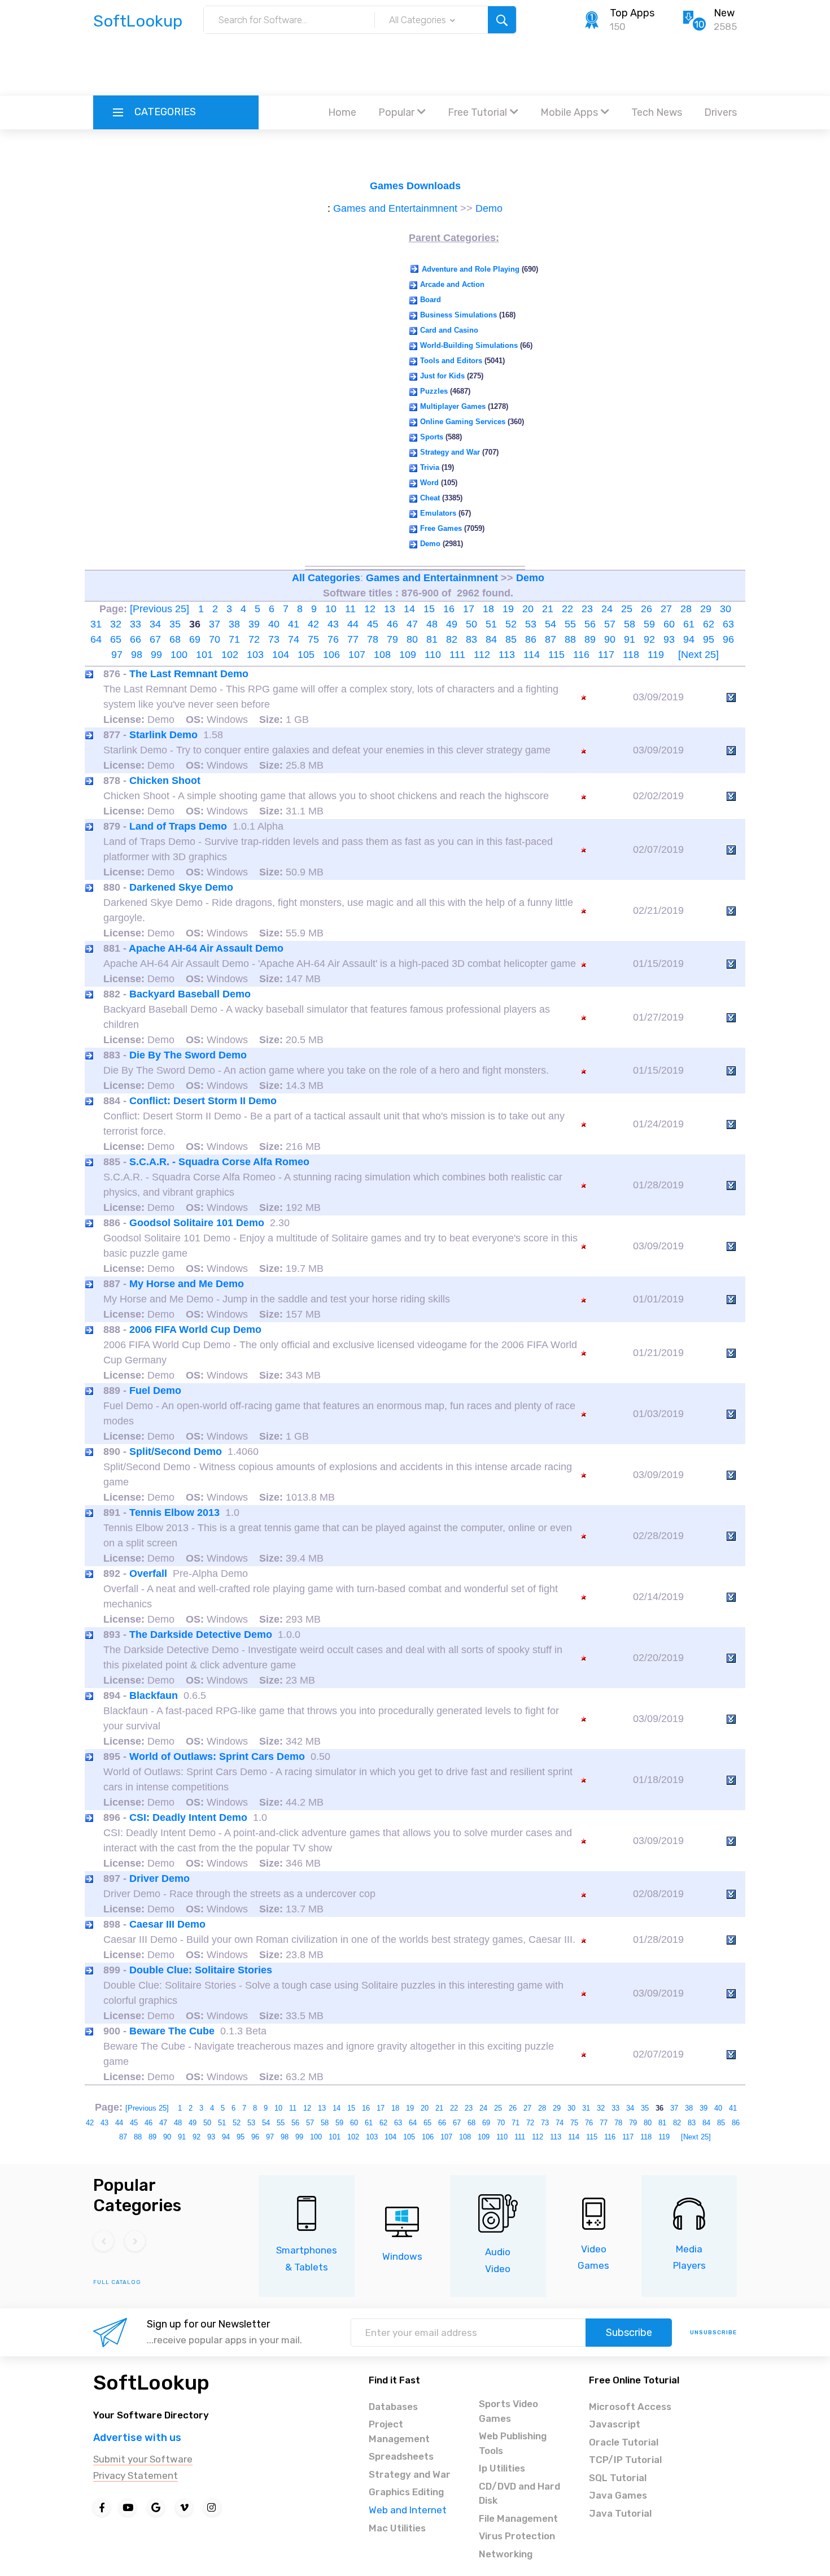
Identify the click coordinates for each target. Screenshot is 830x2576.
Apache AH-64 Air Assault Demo (206, 948)
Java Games (618, 2495)
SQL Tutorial (618, 2478)
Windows (402, 2256)
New (724, 13)
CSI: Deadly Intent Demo (188, 1817)
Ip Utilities (502, 2468)
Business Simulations (458, 315)
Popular (396, 112)
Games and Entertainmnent (395, 208)
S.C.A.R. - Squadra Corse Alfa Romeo (219, 1162)
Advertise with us (137, 2438)
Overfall (148, 1574)
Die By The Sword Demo (188, 1055)
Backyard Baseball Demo (190, 994)
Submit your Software (143, 2459)
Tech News (657, 112)
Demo (489, 208)
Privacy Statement (136, 2475)
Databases (393, 2407)
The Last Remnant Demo (189, 674)
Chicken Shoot (165, 781)
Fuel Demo (155, 1391)
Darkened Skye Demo (181, 887)
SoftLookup (151, 2383)
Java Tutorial (620, 2513)
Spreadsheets (401, 2456)
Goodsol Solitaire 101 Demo (197, 1223)
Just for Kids (442, 376)
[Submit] (502, 20)
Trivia (430, 467)
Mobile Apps (569, 112)
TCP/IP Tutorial (625, 2460)
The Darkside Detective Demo (201, 1634)
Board (431, 300)
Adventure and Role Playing (471, 269)
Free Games (441, 528)
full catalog (117, 2282)
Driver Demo (160, 1878)
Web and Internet (408, 2510)
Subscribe (629, 2333)
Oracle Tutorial (624, 2442)
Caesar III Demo (167, 1924)
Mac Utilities (397, 2528)
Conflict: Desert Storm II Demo (203, 1101)
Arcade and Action (452, 284)
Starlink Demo (163, 735)
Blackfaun (154, 1695)
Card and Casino (449, 330)
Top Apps (632, 13)
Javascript (615, 2424)
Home (342, 112)
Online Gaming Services (463, 422)
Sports (432, 437)
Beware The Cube (172, 2031)
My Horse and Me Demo (187, 1284)
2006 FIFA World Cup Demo (195, 1330)
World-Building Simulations (469, 345)
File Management (518, 2518)
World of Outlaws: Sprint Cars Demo (217, 1756)
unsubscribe (713, 2333)
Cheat (430, 498)
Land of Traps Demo (178, 826)
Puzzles (434, 391)
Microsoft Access (630, 2407)
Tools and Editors (451, 361)
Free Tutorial (477, 112)
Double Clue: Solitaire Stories (201, 1970)
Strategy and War (450, 452)
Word (429, 483)
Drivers (720, 112)
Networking (506, 2554)
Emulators (438, 513)
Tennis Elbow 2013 (174, 1513)
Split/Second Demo (176, 1452)
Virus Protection (517, 2536)
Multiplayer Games (453, 406)
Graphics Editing (406, 2492)
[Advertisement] (415, 65)
